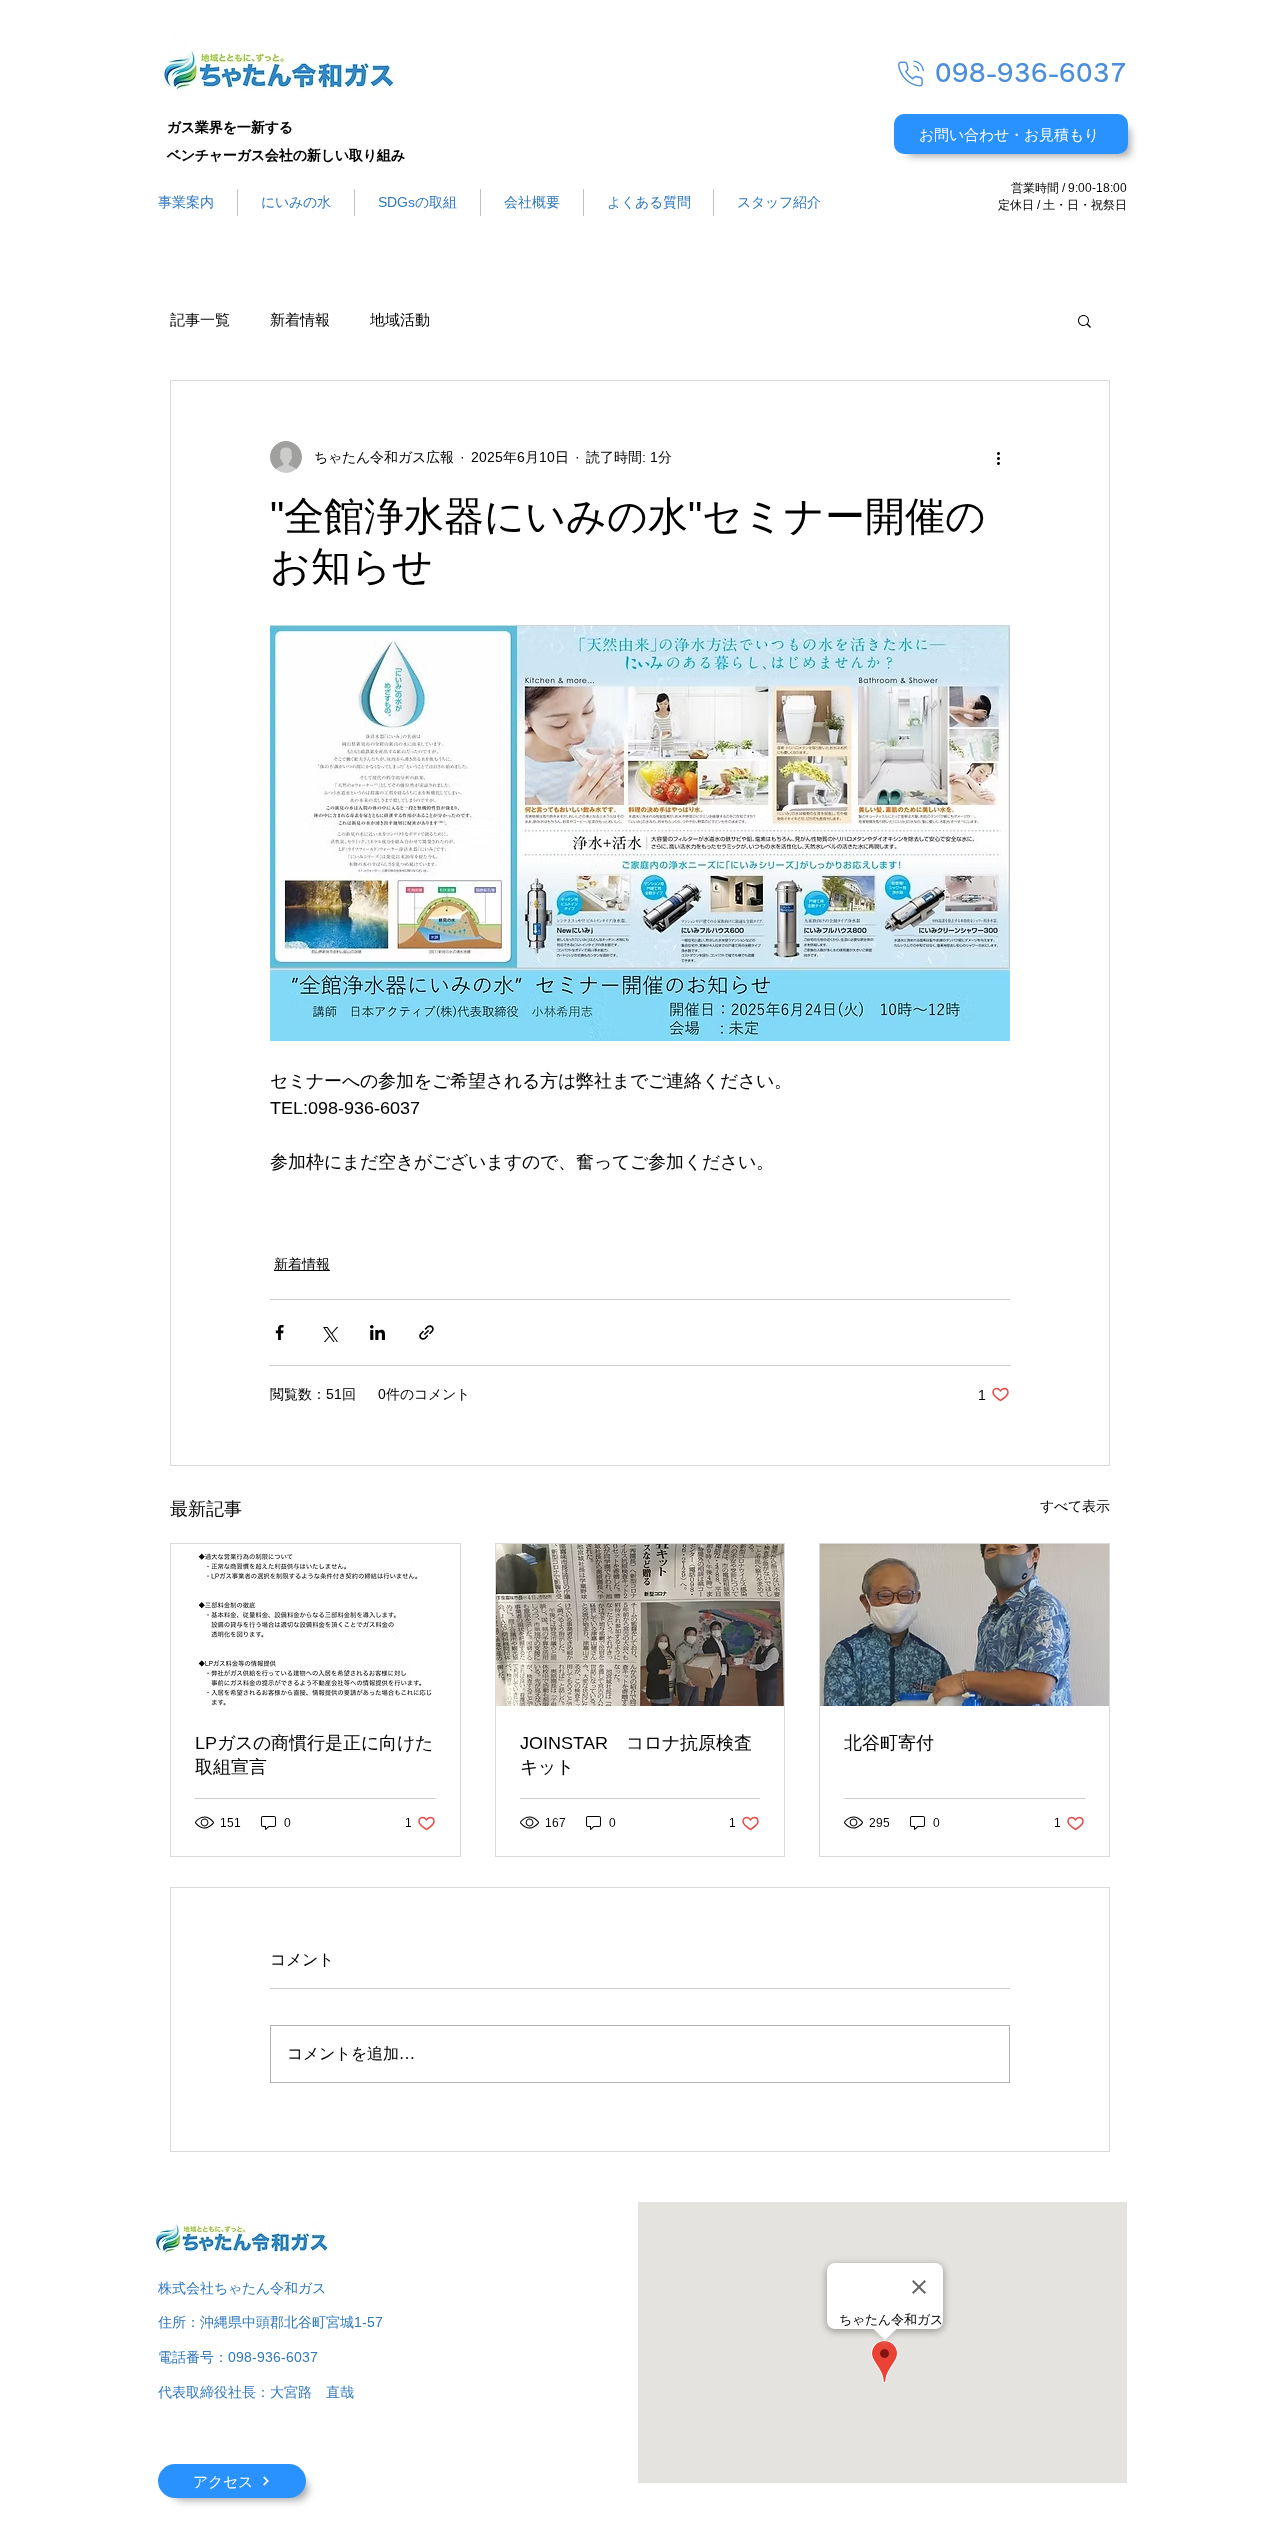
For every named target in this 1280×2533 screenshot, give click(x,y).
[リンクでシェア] (426, 1332)
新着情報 (300, 320)
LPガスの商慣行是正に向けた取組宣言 (314, 1755)
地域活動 (400, 320)
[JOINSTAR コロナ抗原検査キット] (640, 1625)
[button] (1084, 320)
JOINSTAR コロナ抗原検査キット (636, 1755)
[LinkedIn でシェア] (377, 1332)
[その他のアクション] (998, 457)
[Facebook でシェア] (279, 1332)
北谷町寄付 (889, 1743)
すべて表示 (1075, 1506)
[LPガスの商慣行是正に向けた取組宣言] (315, 1625)
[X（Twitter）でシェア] (328, 1332)
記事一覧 (200, 320)
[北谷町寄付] (964, 1625)
